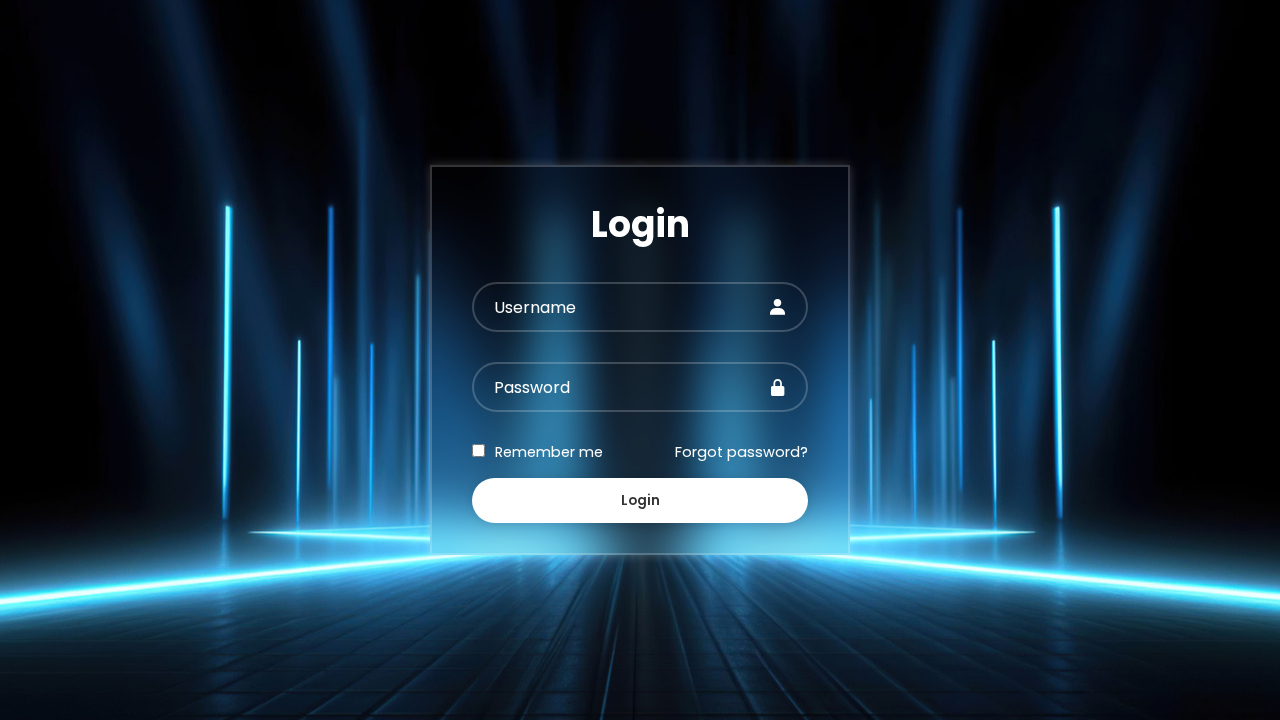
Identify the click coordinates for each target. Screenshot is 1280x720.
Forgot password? (741, 452)
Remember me (549, 452)
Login (640, 500)
